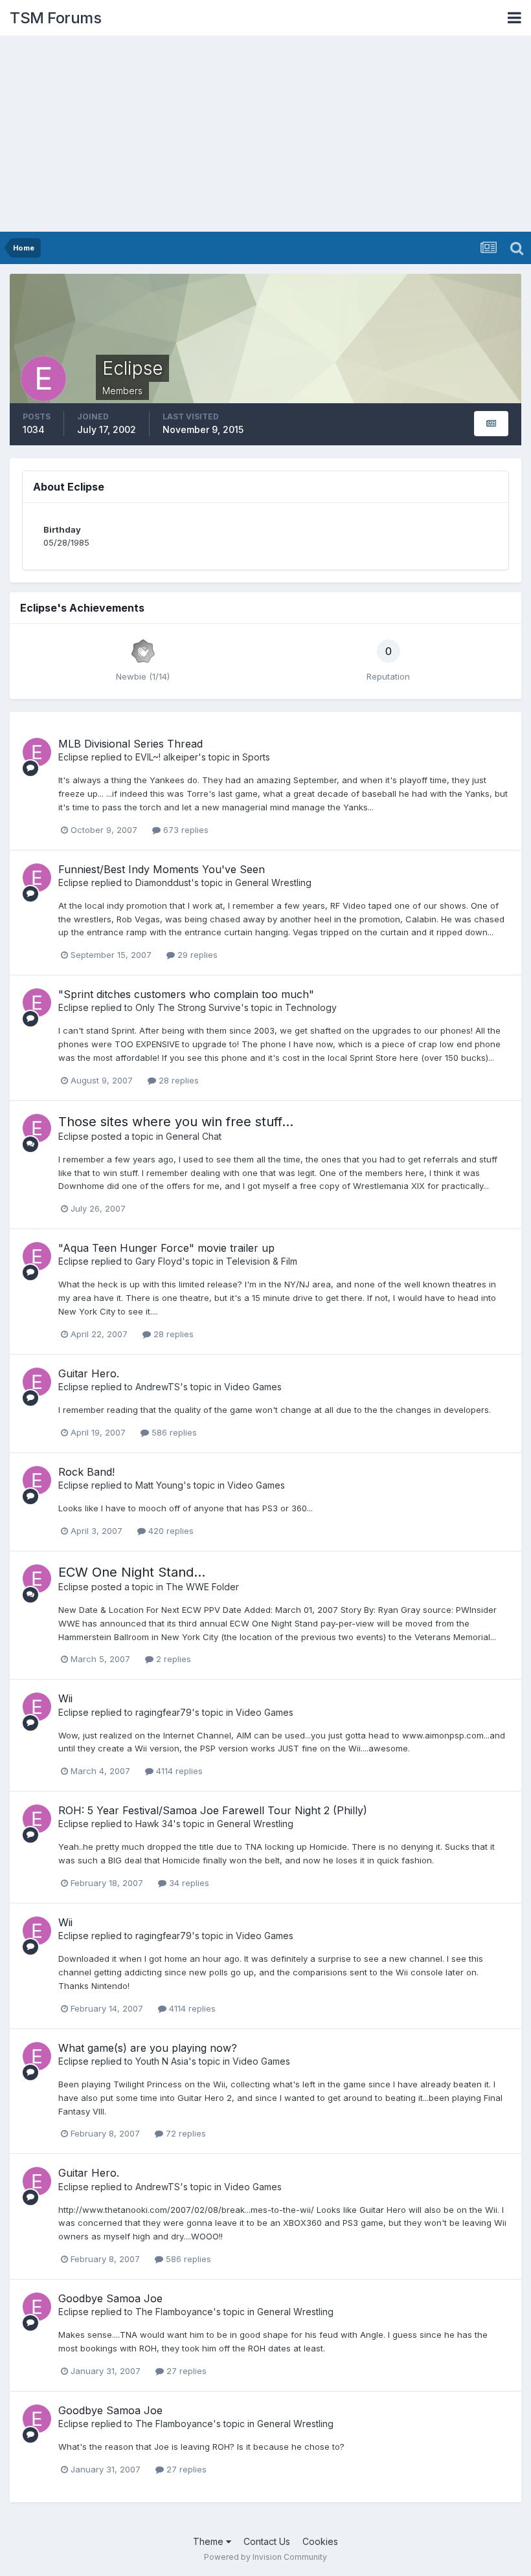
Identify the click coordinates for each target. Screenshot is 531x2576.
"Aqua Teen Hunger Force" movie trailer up (166, 1248)
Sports (256, 757)
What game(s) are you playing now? (148, 2048)
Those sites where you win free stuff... (176, 1122)
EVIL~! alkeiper (167, 757)
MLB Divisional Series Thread (130, 744)
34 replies (188, 1883)
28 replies (177, 1080)
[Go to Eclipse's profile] (37, 752)
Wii (65, 1698)
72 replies (185, 2133)
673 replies (185, 830)
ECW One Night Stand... (132, 1572)
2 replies (172, 1659)
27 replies (185, 2371)
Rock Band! (86, 1472)
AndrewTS (158, 1387)
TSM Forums (55, 18)
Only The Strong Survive (188, 1007)
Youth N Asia (162, 2061)
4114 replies (178, 1771)
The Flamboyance (174, 2312)
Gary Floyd (159, 1261)
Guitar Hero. (89, 1373)
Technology (311, 1007)
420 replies (170, 1531)
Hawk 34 (154, 1824)
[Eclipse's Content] (491, 424)
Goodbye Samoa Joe (110, 2298)
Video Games (253, 1387)
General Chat (194, 1136)
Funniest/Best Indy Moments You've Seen (162, 869)
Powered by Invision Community (265, 2557)
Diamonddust (163, 883)
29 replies (196, 955)
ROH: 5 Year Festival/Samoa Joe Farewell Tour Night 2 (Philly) (213, 1810)
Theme (209, 2541)
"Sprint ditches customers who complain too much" (186, 994)
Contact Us (267, 2541)
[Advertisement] (265, 135)
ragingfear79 (164, 1712)
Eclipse (73, 757)
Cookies (320, 2541)
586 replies (173, 1432)
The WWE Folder (202, 1587)
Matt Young (159, 1485)
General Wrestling (273, 883)
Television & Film (262, 1261)
